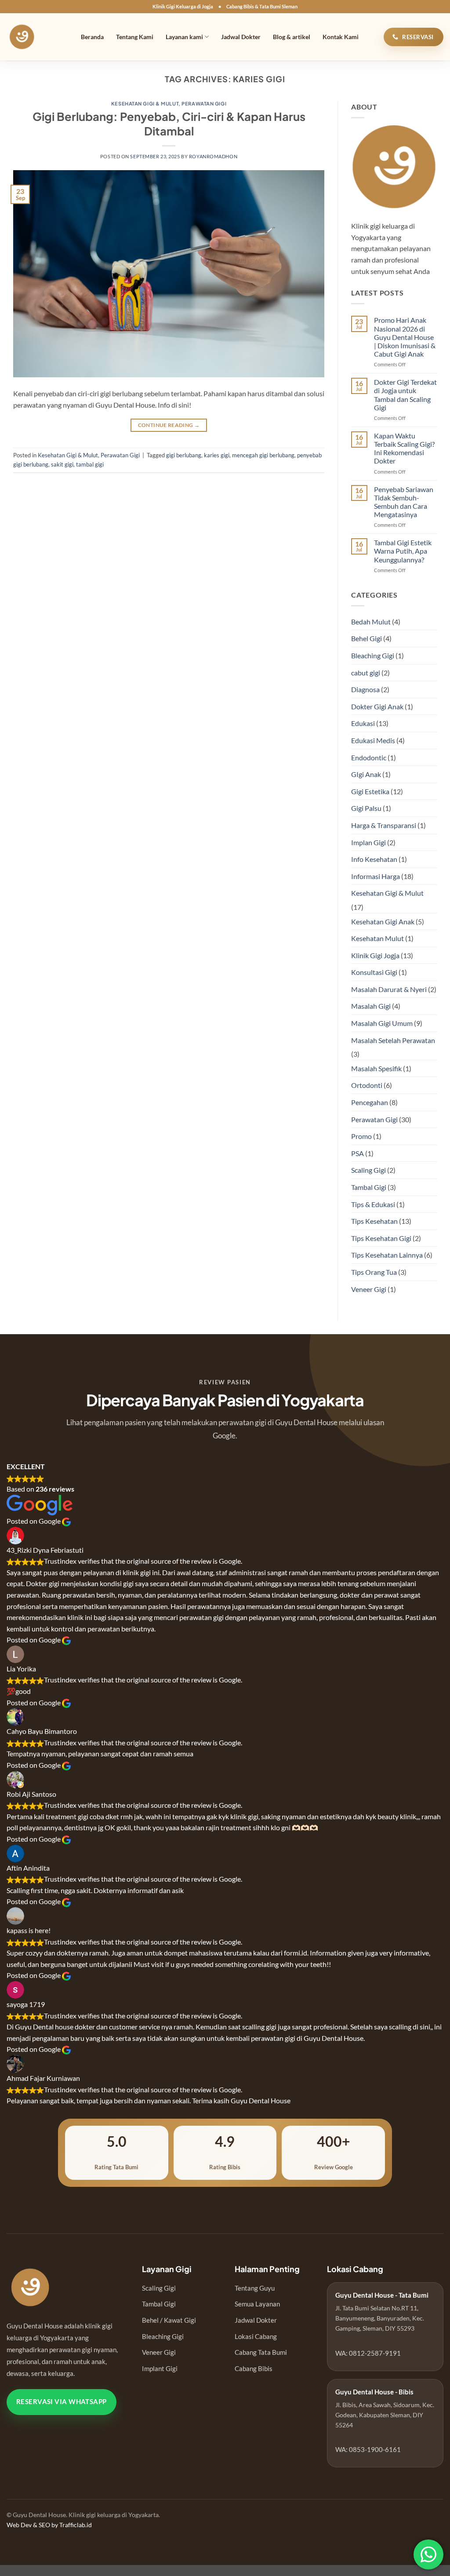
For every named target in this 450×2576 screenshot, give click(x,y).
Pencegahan (370, 1102)
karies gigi (217, 455)
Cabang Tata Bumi (261, 2352)
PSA (357, 1153)
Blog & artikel (292, 37)
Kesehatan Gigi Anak (383, 921)
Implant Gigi (160, 2368)
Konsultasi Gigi (374, 972)
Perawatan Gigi (204, 103)
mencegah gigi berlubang (263, 455)
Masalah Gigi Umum (382, 1023)
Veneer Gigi (369, 1289)
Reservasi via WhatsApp (62, 2402)
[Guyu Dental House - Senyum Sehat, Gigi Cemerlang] (34, 37)
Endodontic (369, 757)
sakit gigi (62, 464)
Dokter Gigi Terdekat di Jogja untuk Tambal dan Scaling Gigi (405, 395)
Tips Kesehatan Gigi (381, 1238)
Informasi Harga (376, 876)
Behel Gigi (367, 638)
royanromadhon (213, 156)
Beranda (92, 37)
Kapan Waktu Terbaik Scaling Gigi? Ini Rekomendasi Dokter (404, 448)
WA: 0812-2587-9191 (368, 2353)
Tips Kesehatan (374, 1221)
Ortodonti (367, 1085)
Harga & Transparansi (384, 825)
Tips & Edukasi (373, 1204)
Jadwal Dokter (241, 37)
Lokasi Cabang (256, 2336)
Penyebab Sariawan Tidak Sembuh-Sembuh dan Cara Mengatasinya (404, 502)
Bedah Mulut (371, 622)
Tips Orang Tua (374, 1272)
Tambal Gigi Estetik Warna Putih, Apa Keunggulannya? (403, 551)
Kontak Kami (341, 37)
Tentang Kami (135, 37)
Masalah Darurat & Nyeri (389, 989)
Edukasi (363, 723)
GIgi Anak (366, 774)
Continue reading (169, 425)
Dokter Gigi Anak (377, 706)
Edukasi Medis (373, 740)
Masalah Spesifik (376, 1068)
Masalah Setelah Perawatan (393, 1040)
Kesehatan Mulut (377, 938)
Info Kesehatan (374, 859)
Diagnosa (365, 689)
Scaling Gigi (368, 1170)
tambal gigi (90, 464)
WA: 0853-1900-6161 (368, 2449)
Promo (361, 1136)
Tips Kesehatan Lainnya (387, 1255)
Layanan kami (184, 37)
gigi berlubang (184, 455)
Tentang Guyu (255, 2288)
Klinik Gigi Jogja (375, 955)
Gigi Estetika (370, 791)
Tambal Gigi (369, 1187)
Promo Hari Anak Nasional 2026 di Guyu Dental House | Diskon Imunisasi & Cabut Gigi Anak (405, 337)
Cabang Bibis (254, 2368)
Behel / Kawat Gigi (169, 2320)
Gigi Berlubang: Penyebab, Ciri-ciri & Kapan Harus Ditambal (169, 124)
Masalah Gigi (371, 1006)
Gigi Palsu (366, 808)
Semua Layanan (257, 2304)
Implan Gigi (368, 842)
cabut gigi (366, 673)
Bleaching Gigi (373, 655)
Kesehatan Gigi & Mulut (145, 103)
